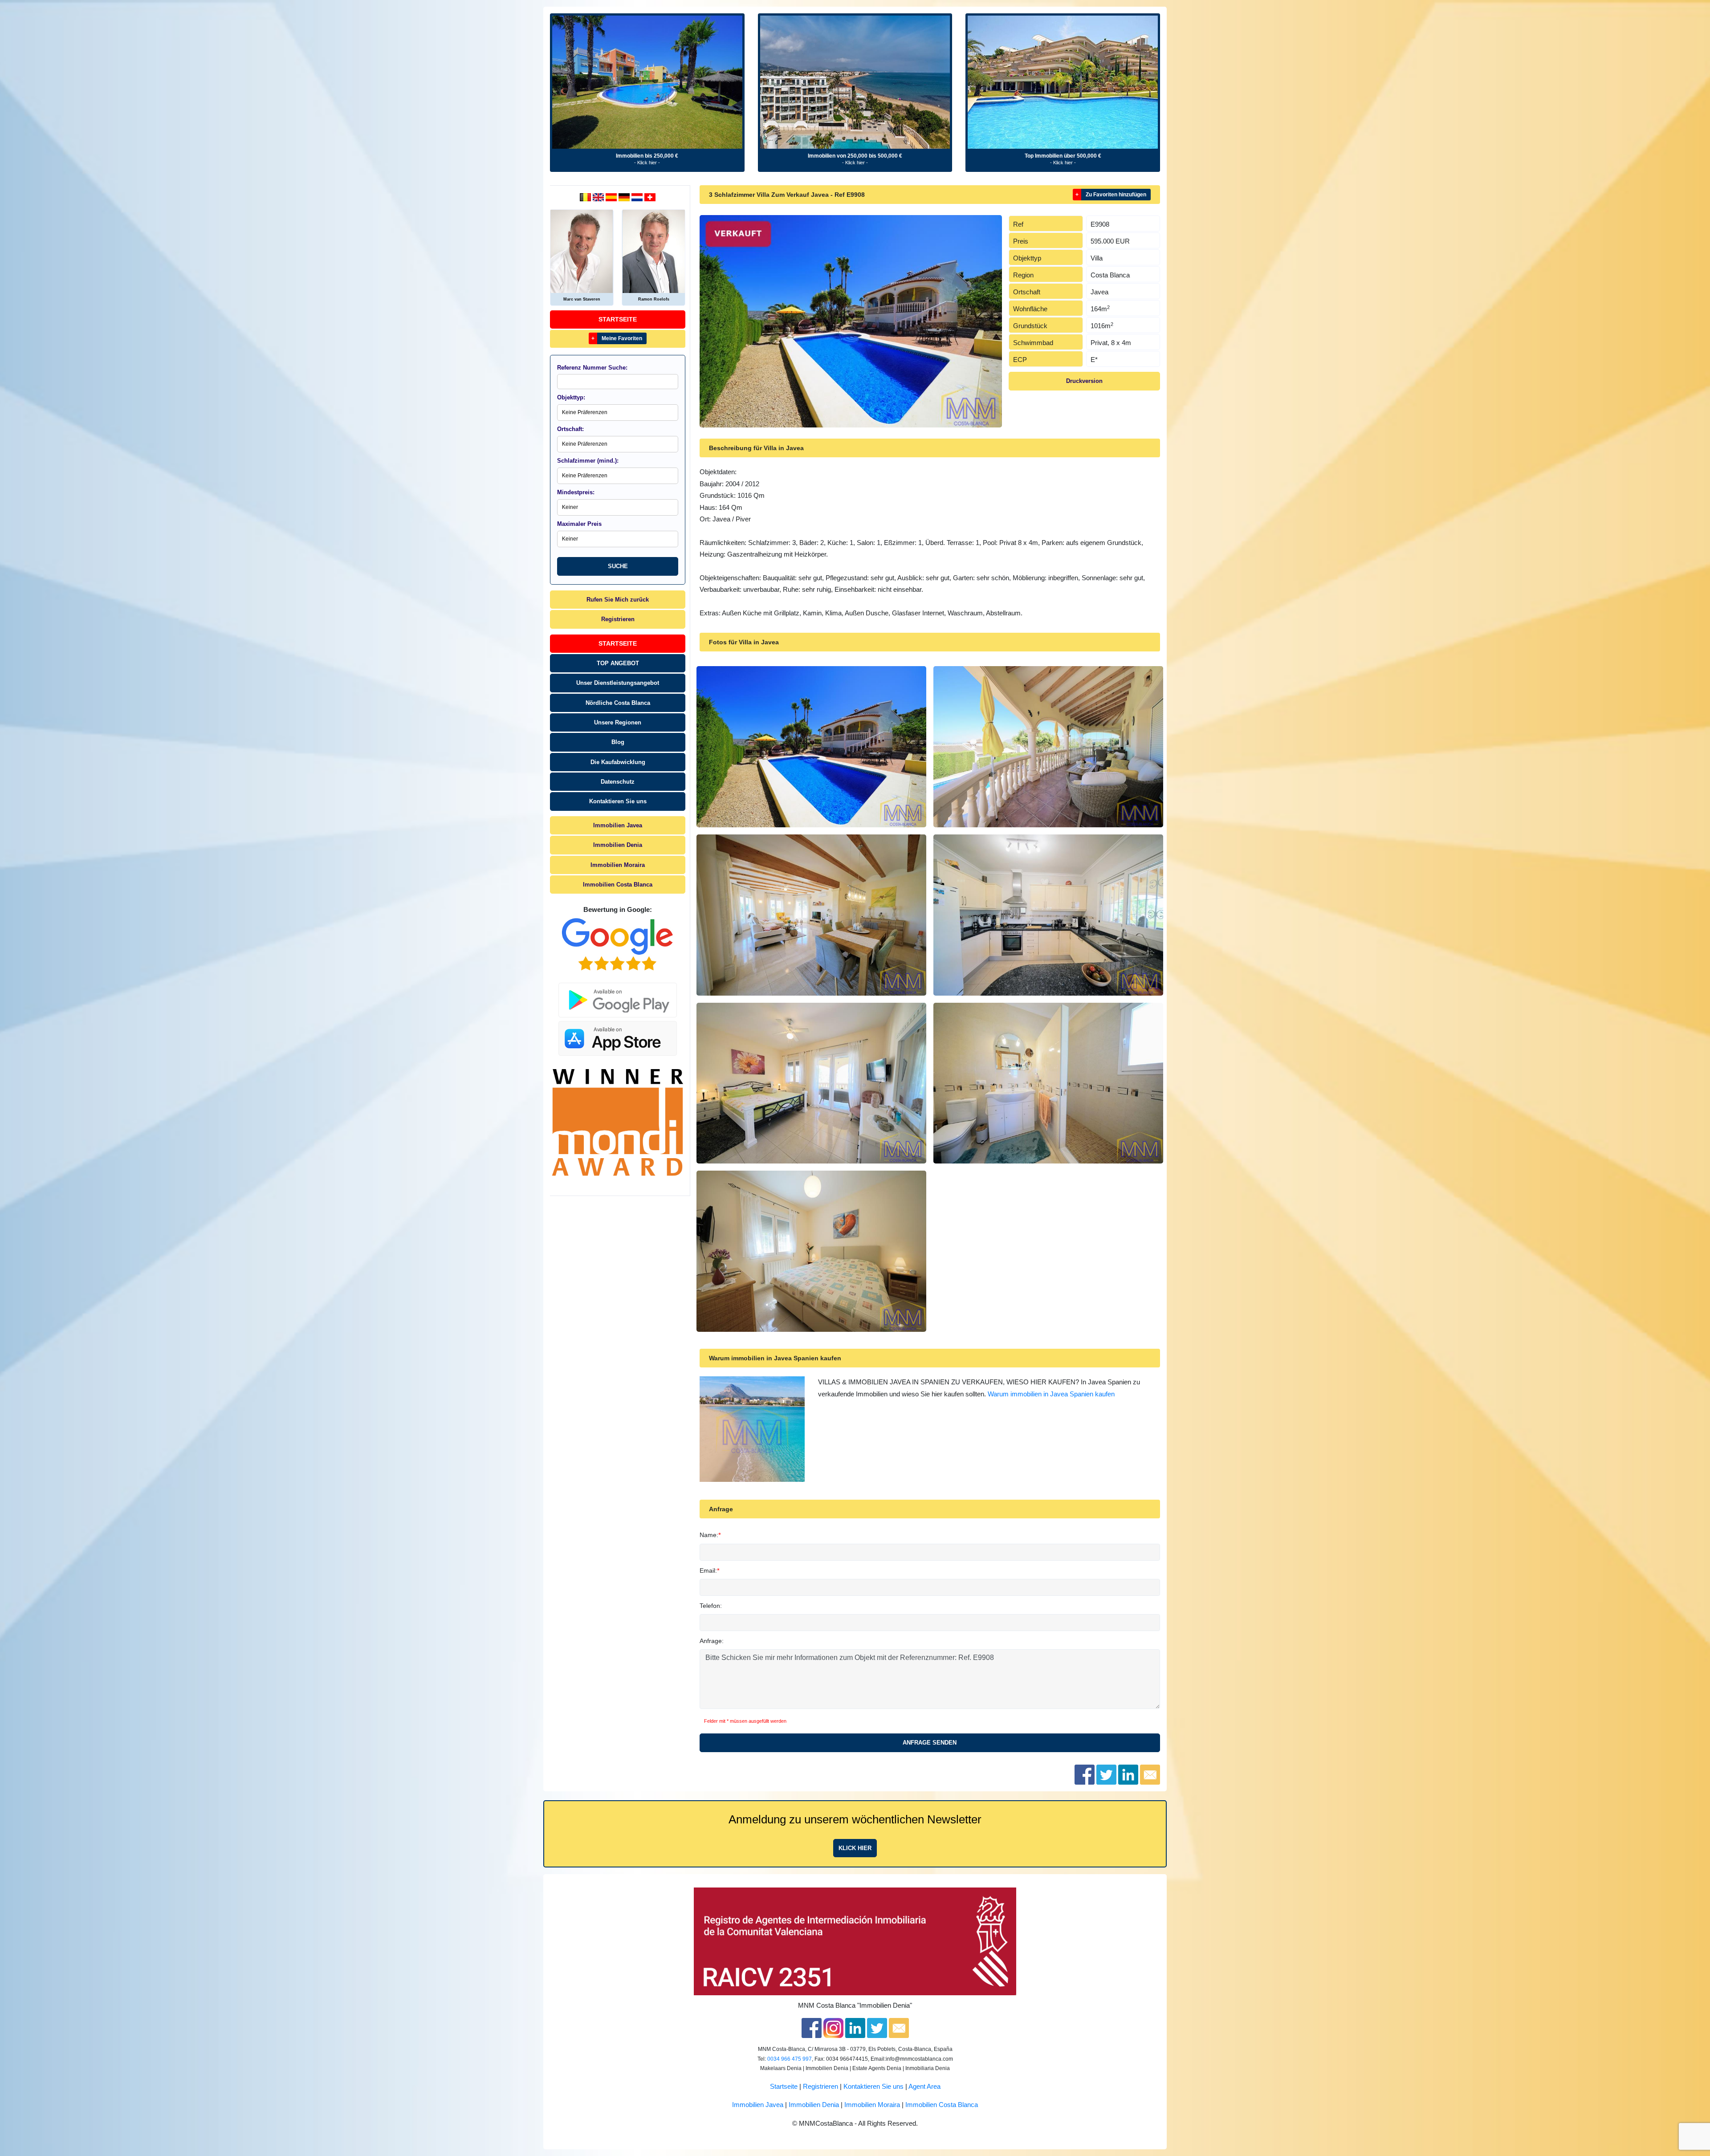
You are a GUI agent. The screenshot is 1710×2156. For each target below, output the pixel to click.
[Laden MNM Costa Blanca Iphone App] (618, 1036)
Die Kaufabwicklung (618, 762)
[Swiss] (650, 197)
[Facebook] (812, 2028)
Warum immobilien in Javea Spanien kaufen (1051, 1394)
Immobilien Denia (618, 845)
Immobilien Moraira (618, 865)
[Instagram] (833, 2028)
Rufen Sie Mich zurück (618, 600)
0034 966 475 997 (790, 2059)
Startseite (618, 319)
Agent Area (924, 2087)
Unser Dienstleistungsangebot (618, 683)
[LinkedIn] (855, 2028)
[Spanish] (612, 197)
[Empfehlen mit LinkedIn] (1128, 1774)
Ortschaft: (570, 429)
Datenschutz (618, 782)
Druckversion (1084, 381)
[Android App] (618, 995)
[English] (599, 197)
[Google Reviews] (618, 944)
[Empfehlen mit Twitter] (1106, 1774)
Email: (708, 1570)
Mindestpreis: (576, 492)
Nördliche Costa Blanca (618, 703)
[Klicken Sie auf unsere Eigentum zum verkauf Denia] (647, 82)
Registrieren (618, 619)
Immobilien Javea (618, 825)
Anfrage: (712, 1641)
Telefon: (711, 1606)
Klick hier (855, 1848)
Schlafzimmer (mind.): (588, 461)
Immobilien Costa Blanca (618, 885)
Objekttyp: (571, 397)
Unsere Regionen (618, 722)
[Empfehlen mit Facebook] (1085, 1774)
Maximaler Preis (579, 524)
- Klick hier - (647, 163)
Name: (709, 1535)
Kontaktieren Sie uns (618, 801)
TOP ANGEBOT (618, 663)
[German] (625, 197)
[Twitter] (877, 2028)
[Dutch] (586, 197)
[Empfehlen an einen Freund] (1150, 1774)
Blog (618, 742)
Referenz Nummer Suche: (592, 368)
